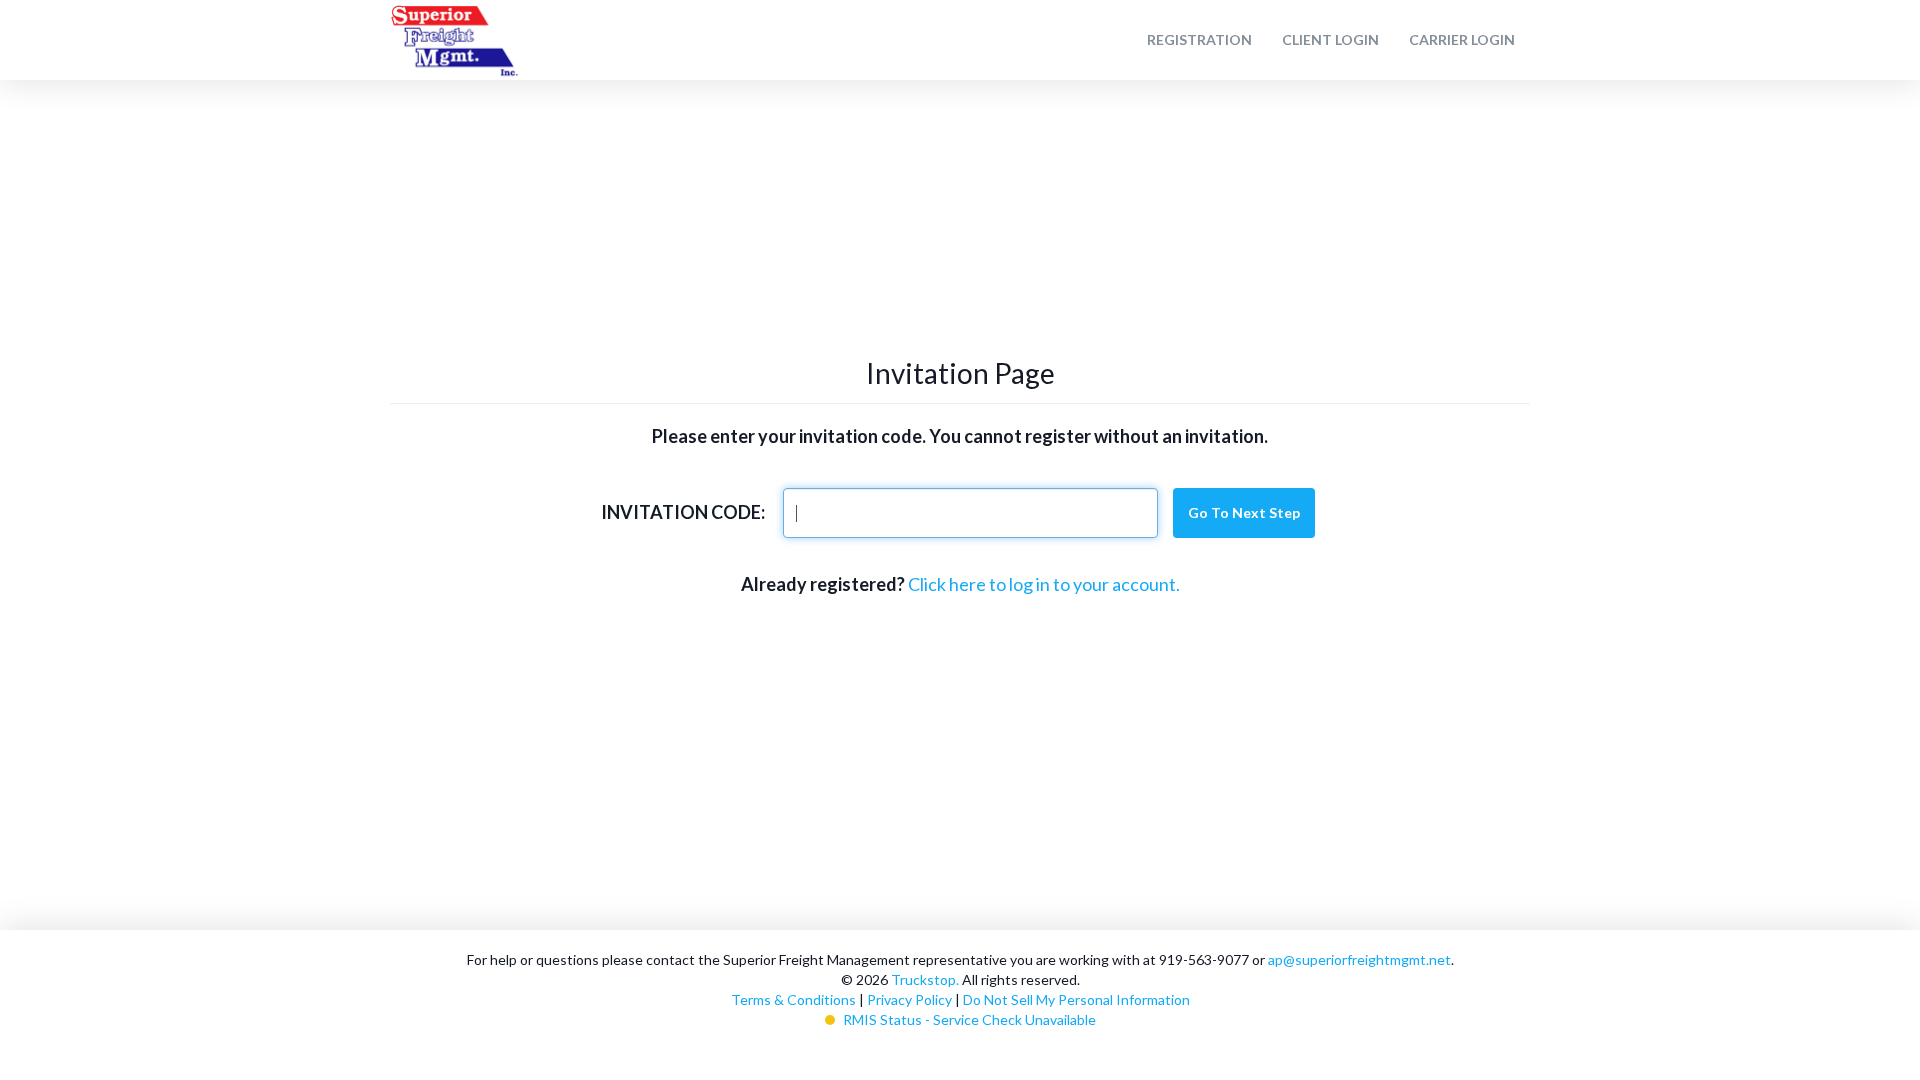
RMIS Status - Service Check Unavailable (969, 1019)
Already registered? (823, 584)
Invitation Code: (683, 512)
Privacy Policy (909, 999)
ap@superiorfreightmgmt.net (1359, 959)
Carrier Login (1462, 39)
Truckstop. (925, 979)
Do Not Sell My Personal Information (1076, 999)
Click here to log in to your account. (1044, 584)
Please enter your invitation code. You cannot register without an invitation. (960, 436)
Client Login (1330, 39)
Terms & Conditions (793, 999)
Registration (1199, 39)
